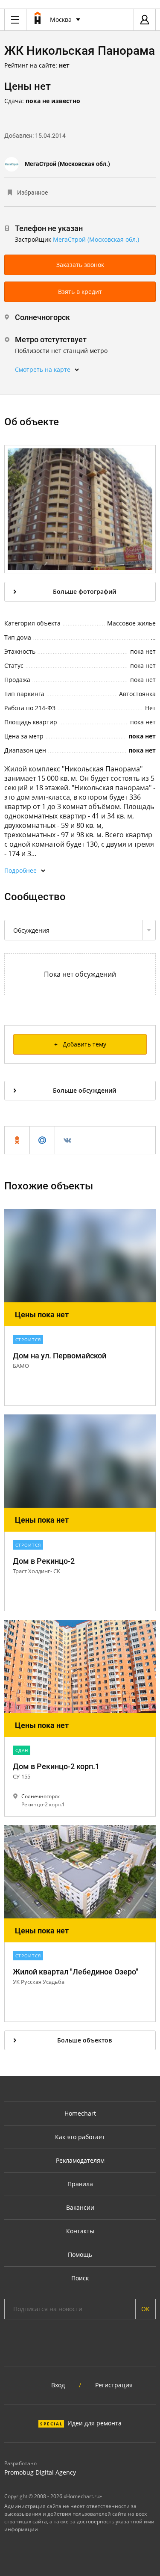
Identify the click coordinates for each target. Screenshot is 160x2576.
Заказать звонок (80, 265)
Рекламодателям (80, 2160)
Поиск (80, 2278)
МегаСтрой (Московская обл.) (67, 164)
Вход (58, 2385)
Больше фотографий (84, 591)
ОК (145, 2309)
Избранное (32, 193)
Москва (61, 19)
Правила (80, 2184)
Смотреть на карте (43, 369)
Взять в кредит (80, 292)
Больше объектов (84, 2040)
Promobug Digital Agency (40, 2472)
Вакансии (80, 2207)
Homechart (80, 2113)
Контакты (80, 2231)
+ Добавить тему (80, 1044)
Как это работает (80, 2137)
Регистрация (114, 2385)
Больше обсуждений (84, 1090)
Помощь (80, 2254)
